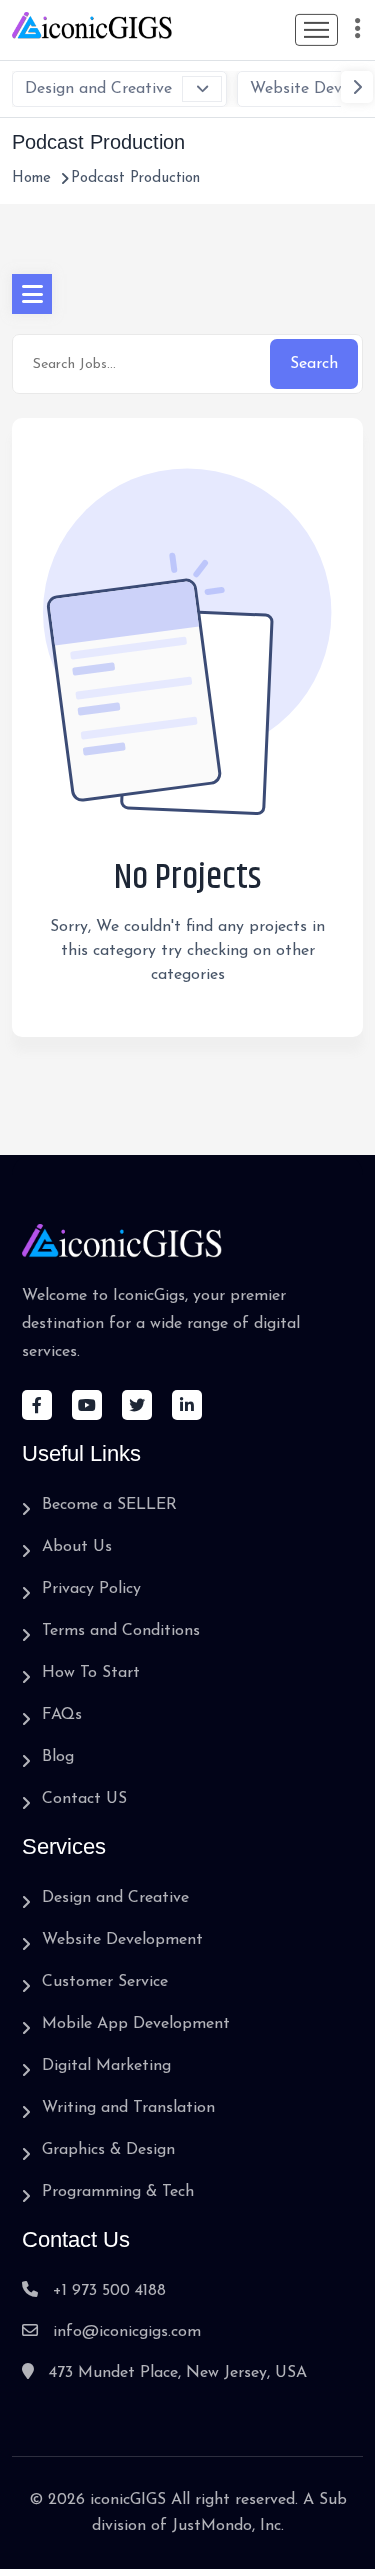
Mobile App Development (136, 2024)
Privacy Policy (91, 1589)
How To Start (91, 1673)
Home (31, 178)
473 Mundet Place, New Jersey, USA (178, 2373)
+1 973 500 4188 (109, 2291)
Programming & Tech (118, 2192)
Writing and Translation (128, 2108)
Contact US (84, 1799)
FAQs (62, 1715)
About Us (77, 1547)
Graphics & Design (108, 2150)
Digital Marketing (106, 2066)
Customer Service (105, 1982)
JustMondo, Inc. (228, 2526)
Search (314, 364)
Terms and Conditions (121, 1631)
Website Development (122, 1940)
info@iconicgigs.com (127, 2332)
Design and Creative (98, 89)
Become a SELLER (109, 1505)
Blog (58, 1757)
